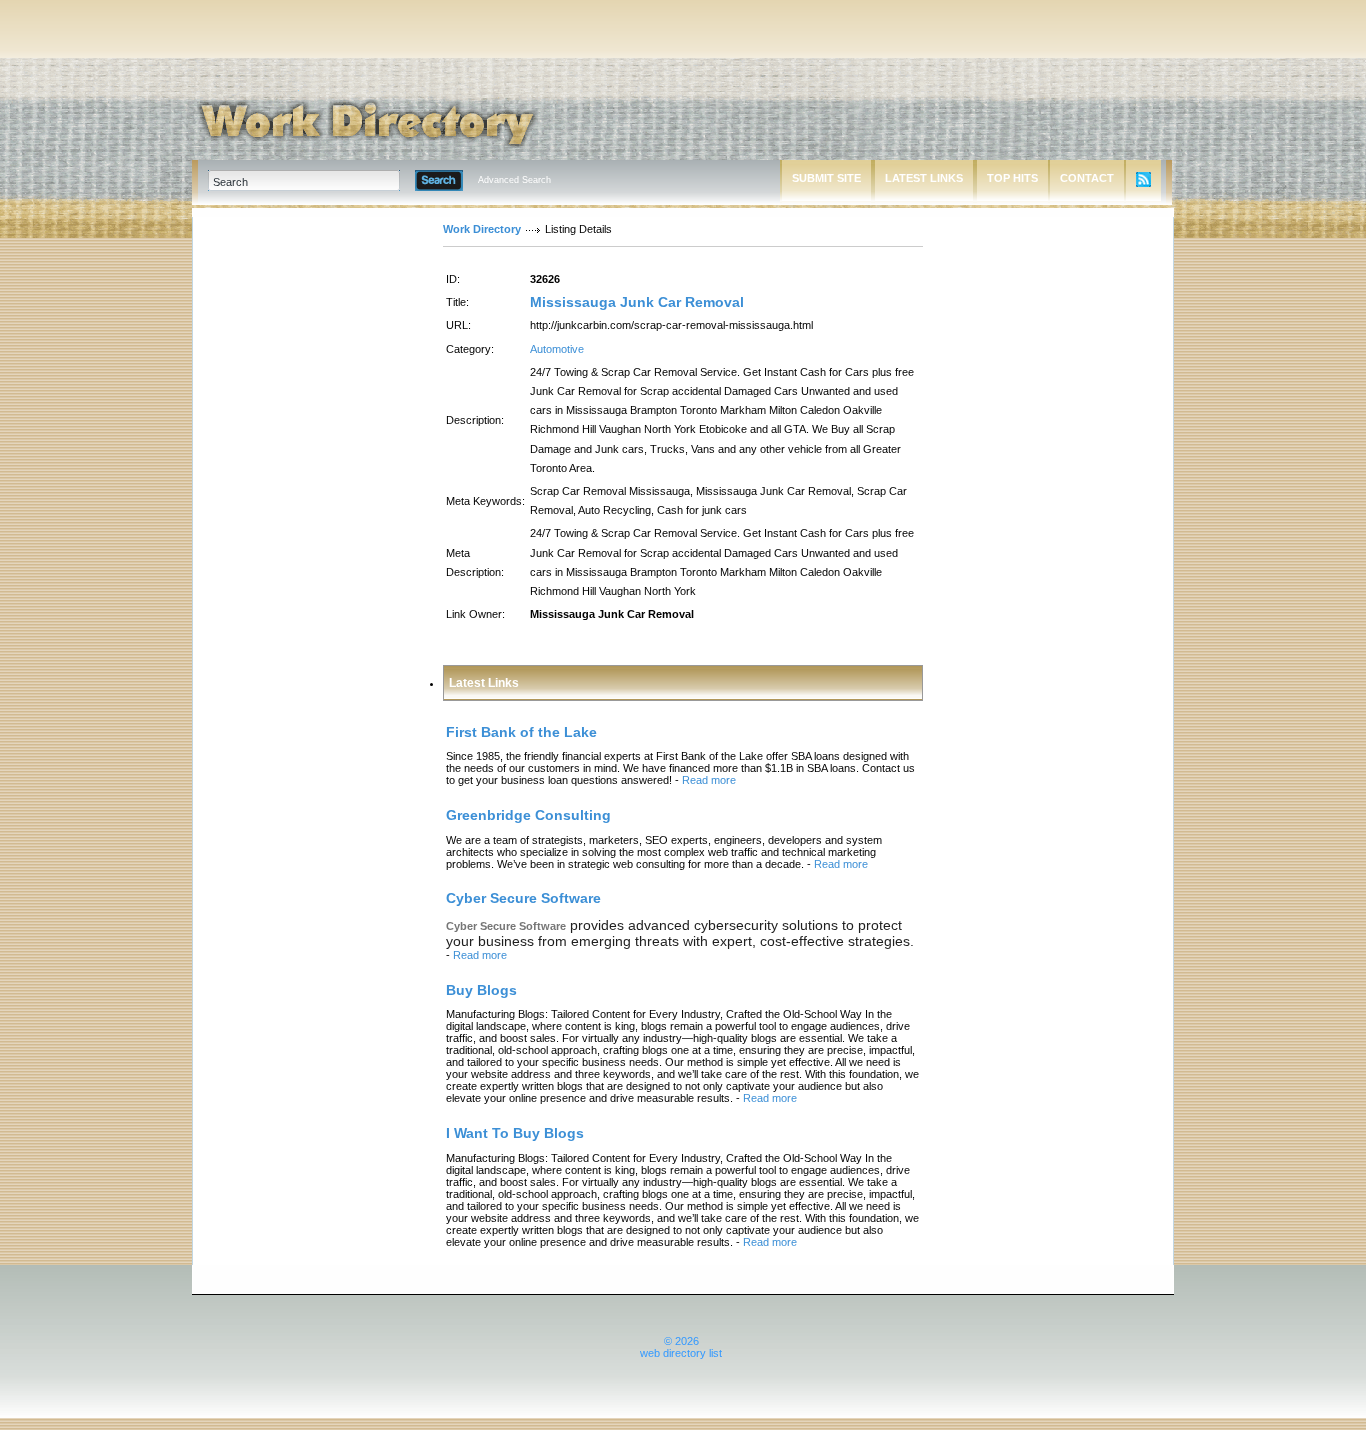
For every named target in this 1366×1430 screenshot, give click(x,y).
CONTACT (1087, 178)
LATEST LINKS (924, 178)
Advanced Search (514, 180)
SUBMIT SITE (826, 178)
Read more (709, 780)
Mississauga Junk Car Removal (637, 302)
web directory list (681, 1353)
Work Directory (482, 229)
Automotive (557, 349)
